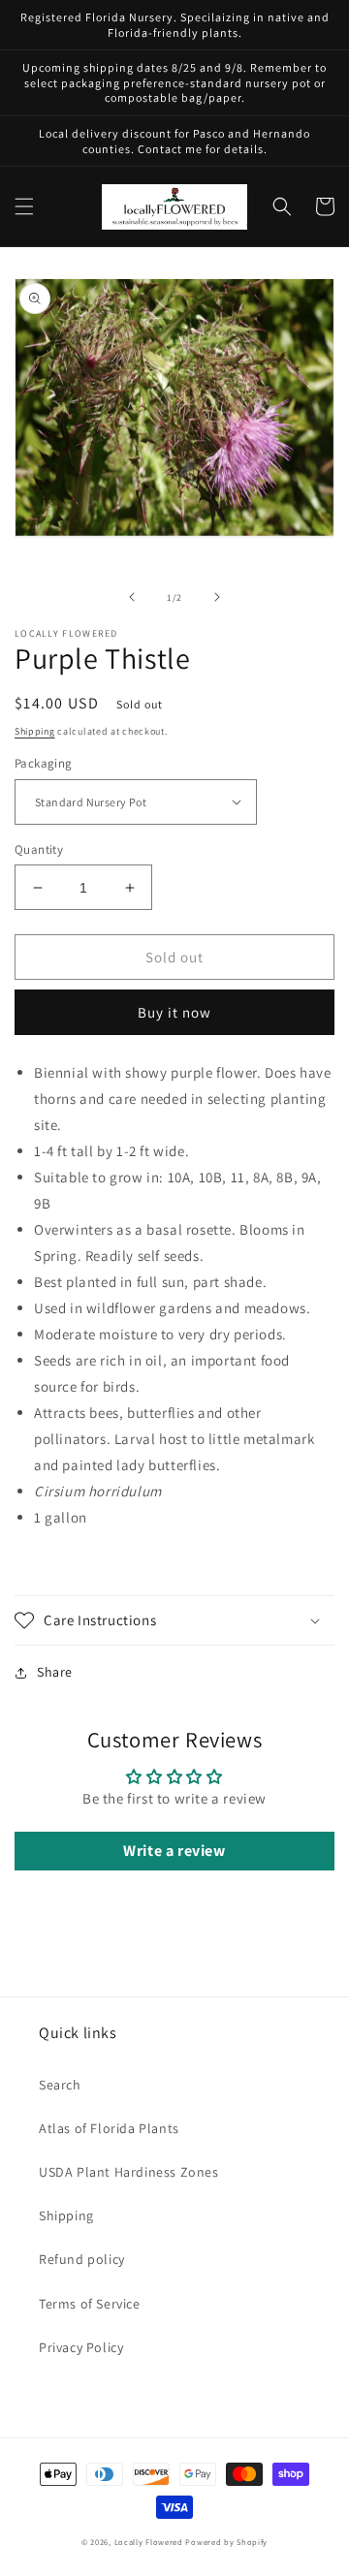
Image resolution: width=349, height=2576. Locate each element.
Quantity (39, 849)
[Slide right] (217, 597)
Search (60, 2085)
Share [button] (55, 1672)
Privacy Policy (81, 2347)
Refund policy (82, 2259)
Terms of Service (90, 2304)
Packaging (44, 763)
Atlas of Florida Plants (109, 2128)
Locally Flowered (149, 2542)
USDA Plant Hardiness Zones (129, 2172)
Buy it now (174, 1012)
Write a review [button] (174, 1851)
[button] (24, 206)
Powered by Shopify (226, 2542)
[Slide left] (132, 597)
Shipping (35, 731)
